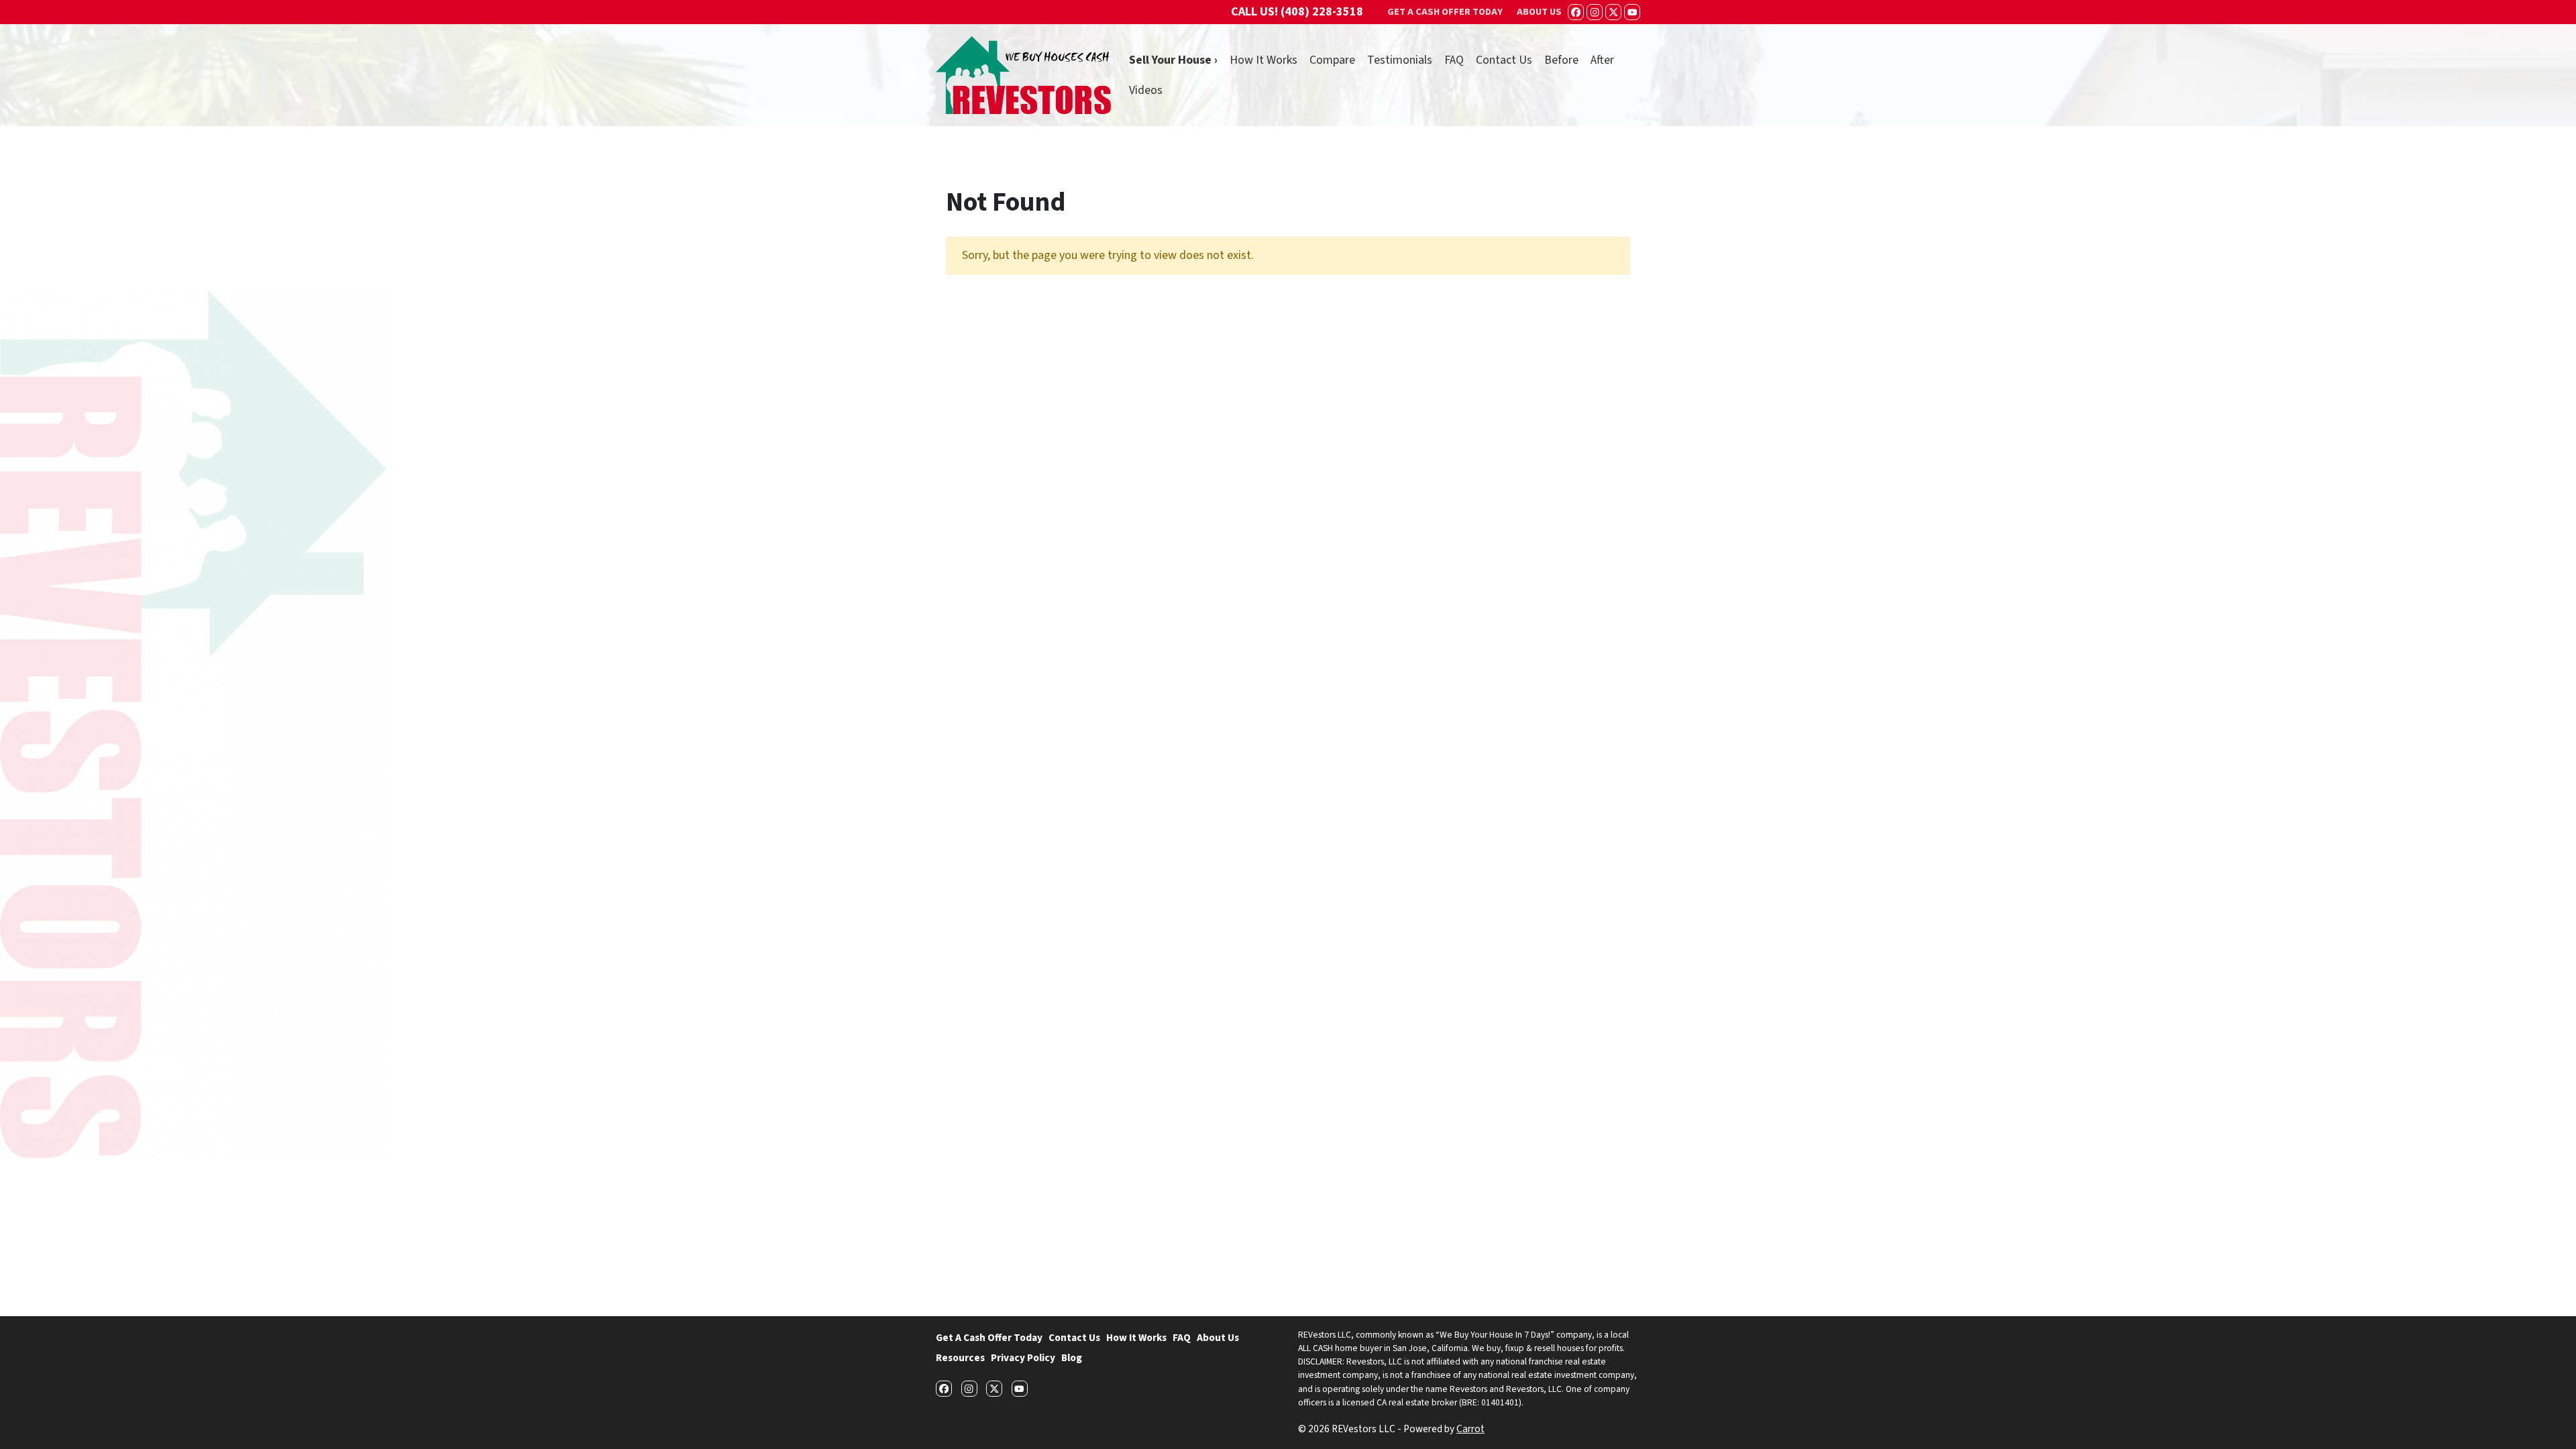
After (1602, 60)
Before (1561, 60)
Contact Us (1504, 60)
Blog (1072, 1358)
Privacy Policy (1023, 1358)
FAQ (1454, 60)
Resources (960, 1358)
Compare (1332, 60)
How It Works (1264, 60)
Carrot (1470, 1429)
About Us (1218, 1338)
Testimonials (1400, 60)
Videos (1146, 90)
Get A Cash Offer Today (989, 1338)
